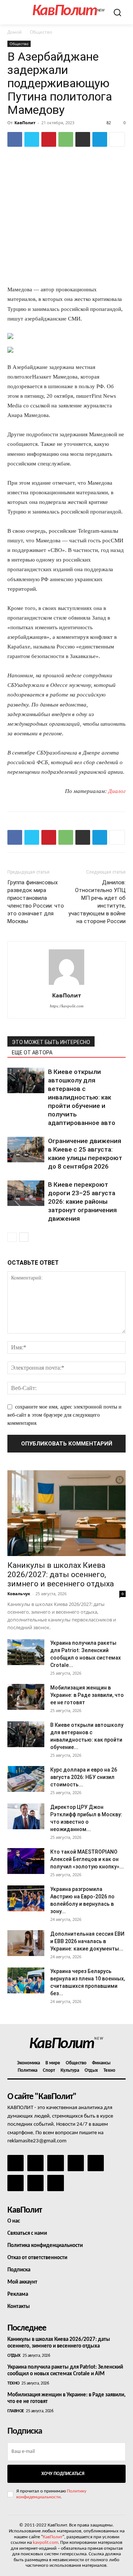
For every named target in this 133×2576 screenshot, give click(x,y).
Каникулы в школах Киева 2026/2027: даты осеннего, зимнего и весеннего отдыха (61, 1575)
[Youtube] (55, 2183)
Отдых (14, 2356)
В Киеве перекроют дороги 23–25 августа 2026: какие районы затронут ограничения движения (82, 1201)
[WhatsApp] (66, 139)
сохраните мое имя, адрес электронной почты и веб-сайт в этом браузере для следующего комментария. (64, 1415)
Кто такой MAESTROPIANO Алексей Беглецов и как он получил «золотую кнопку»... (87, 1859)
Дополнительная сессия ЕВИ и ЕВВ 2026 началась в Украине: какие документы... (87, 1941)
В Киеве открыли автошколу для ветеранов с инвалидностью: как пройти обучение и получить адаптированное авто (82, 1097)
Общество (41, 32)
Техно (13, 2383)
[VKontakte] (35, 2183)
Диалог (117, 791)
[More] (117, 139)
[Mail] (55, 2163)
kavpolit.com (45, 2543)
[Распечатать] (83, 139)
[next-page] (24, 1237)
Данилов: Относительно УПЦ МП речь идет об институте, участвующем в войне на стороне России (97, 902)
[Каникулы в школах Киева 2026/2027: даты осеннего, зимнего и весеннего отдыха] (66, 1513)
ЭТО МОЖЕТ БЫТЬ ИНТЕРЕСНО (51, 1042)
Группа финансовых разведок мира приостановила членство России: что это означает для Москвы (36, 902)
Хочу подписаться (63, 2474)
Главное (16, 2411)
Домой (15, 32)
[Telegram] (100, 139)
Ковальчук (19, 1594)
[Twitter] (32, 139)
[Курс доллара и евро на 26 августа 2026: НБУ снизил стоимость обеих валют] (26, 1779)
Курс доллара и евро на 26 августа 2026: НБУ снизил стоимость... (84, 1777)
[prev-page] (12, 1237)
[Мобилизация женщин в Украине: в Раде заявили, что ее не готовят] (26, 1697)
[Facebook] (15, 139)
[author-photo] (66, 985)
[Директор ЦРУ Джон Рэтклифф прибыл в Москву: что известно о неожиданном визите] (26, 1816)
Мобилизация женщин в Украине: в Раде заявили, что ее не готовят (87, 1695)
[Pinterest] (49, 139)
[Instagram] (35, 2163)
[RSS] (76, 2163)
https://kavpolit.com (67, 1006)
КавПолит (25, 123)
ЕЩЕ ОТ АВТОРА (32, 1053)
